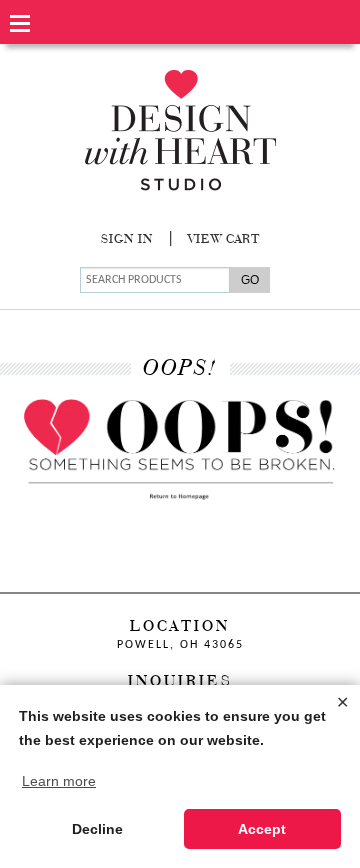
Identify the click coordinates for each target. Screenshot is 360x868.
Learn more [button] (59, 781)
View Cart (224, 240)
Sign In (127, 240)
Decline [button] (97, 829)
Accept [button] (262, 829)
